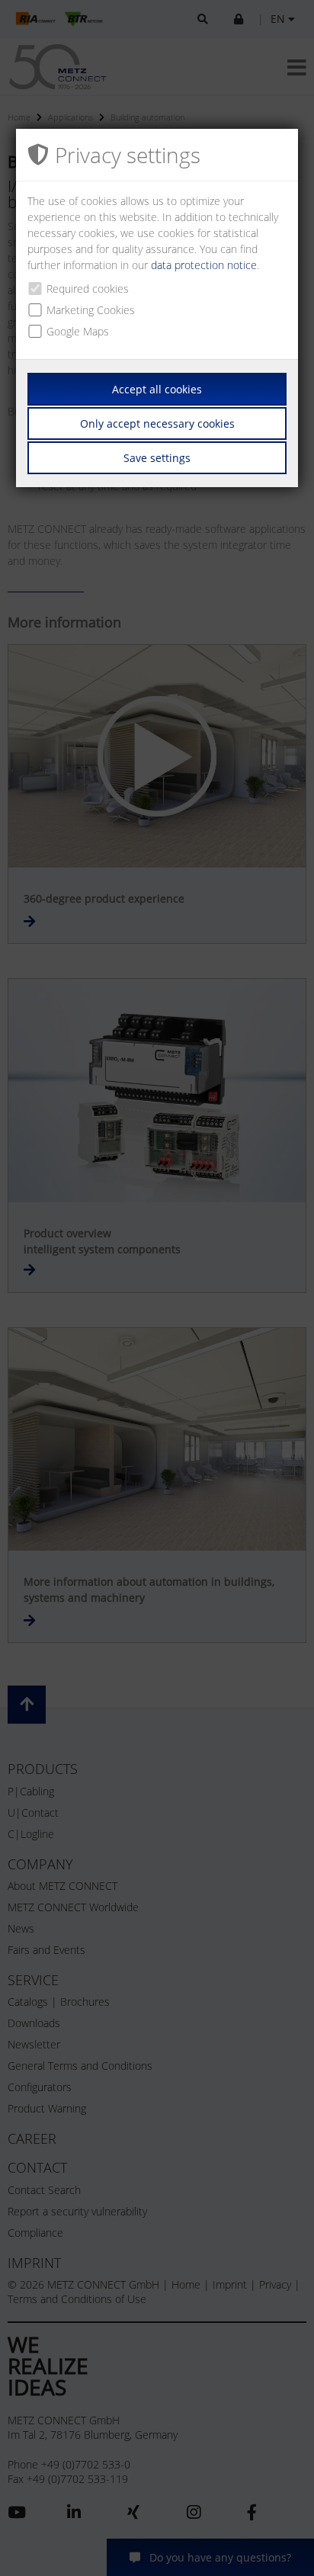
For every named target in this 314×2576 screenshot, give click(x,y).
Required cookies (88, 289)
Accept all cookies (157, 389)
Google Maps (78, 331)
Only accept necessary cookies (157, 423)
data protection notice (204, 265)
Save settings (157, 458)
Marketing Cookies (91, 310)
